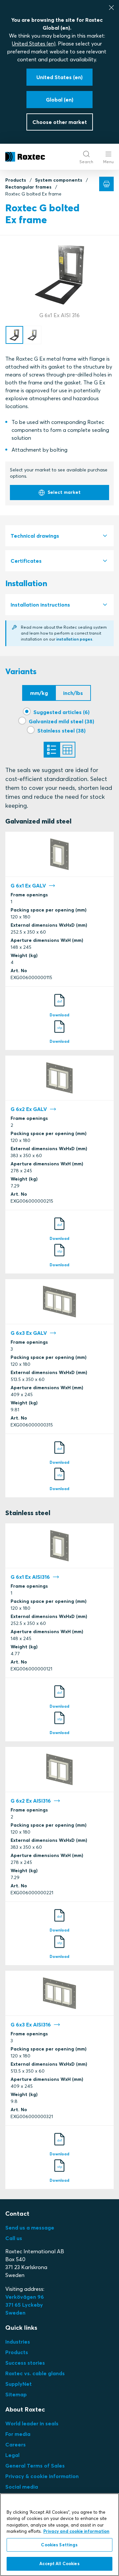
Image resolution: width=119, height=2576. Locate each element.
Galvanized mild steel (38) (61, 721)
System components (59, 180)
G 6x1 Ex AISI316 (30, 1577)
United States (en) (34, 44)
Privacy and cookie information (76, 2531)
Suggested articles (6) (61, 712)
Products (16, 180)
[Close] (111, 8)
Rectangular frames (28, 187)
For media (18, 2434)
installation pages (74, 639)
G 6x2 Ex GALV (29, 1109)
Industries (18, 2342)
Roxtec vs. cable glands (35, 2373)
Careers (16, 2444)
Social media (22, 2487)
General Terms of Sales (35, 2466)
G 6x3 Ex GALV (29, 1333)
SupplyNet (19, 2384)
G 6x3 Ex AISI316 (31, 2024)
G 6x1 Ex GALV (28, 885)
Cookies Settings (59, 2545)
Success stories (25, 2363)
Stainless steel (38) (61, 731)
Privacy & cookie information (42, 2476)
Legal (12, 2455)
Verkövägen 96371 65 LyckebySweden (25, 2305)
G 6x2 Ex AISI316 (31, 1801)
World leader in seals (32, 2423)
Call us (14, 2238)
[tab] (59, 536)
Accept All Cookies (59, 2563)
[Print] (106, 184)
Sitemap (16, 2394)
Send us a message (30, 2228)
